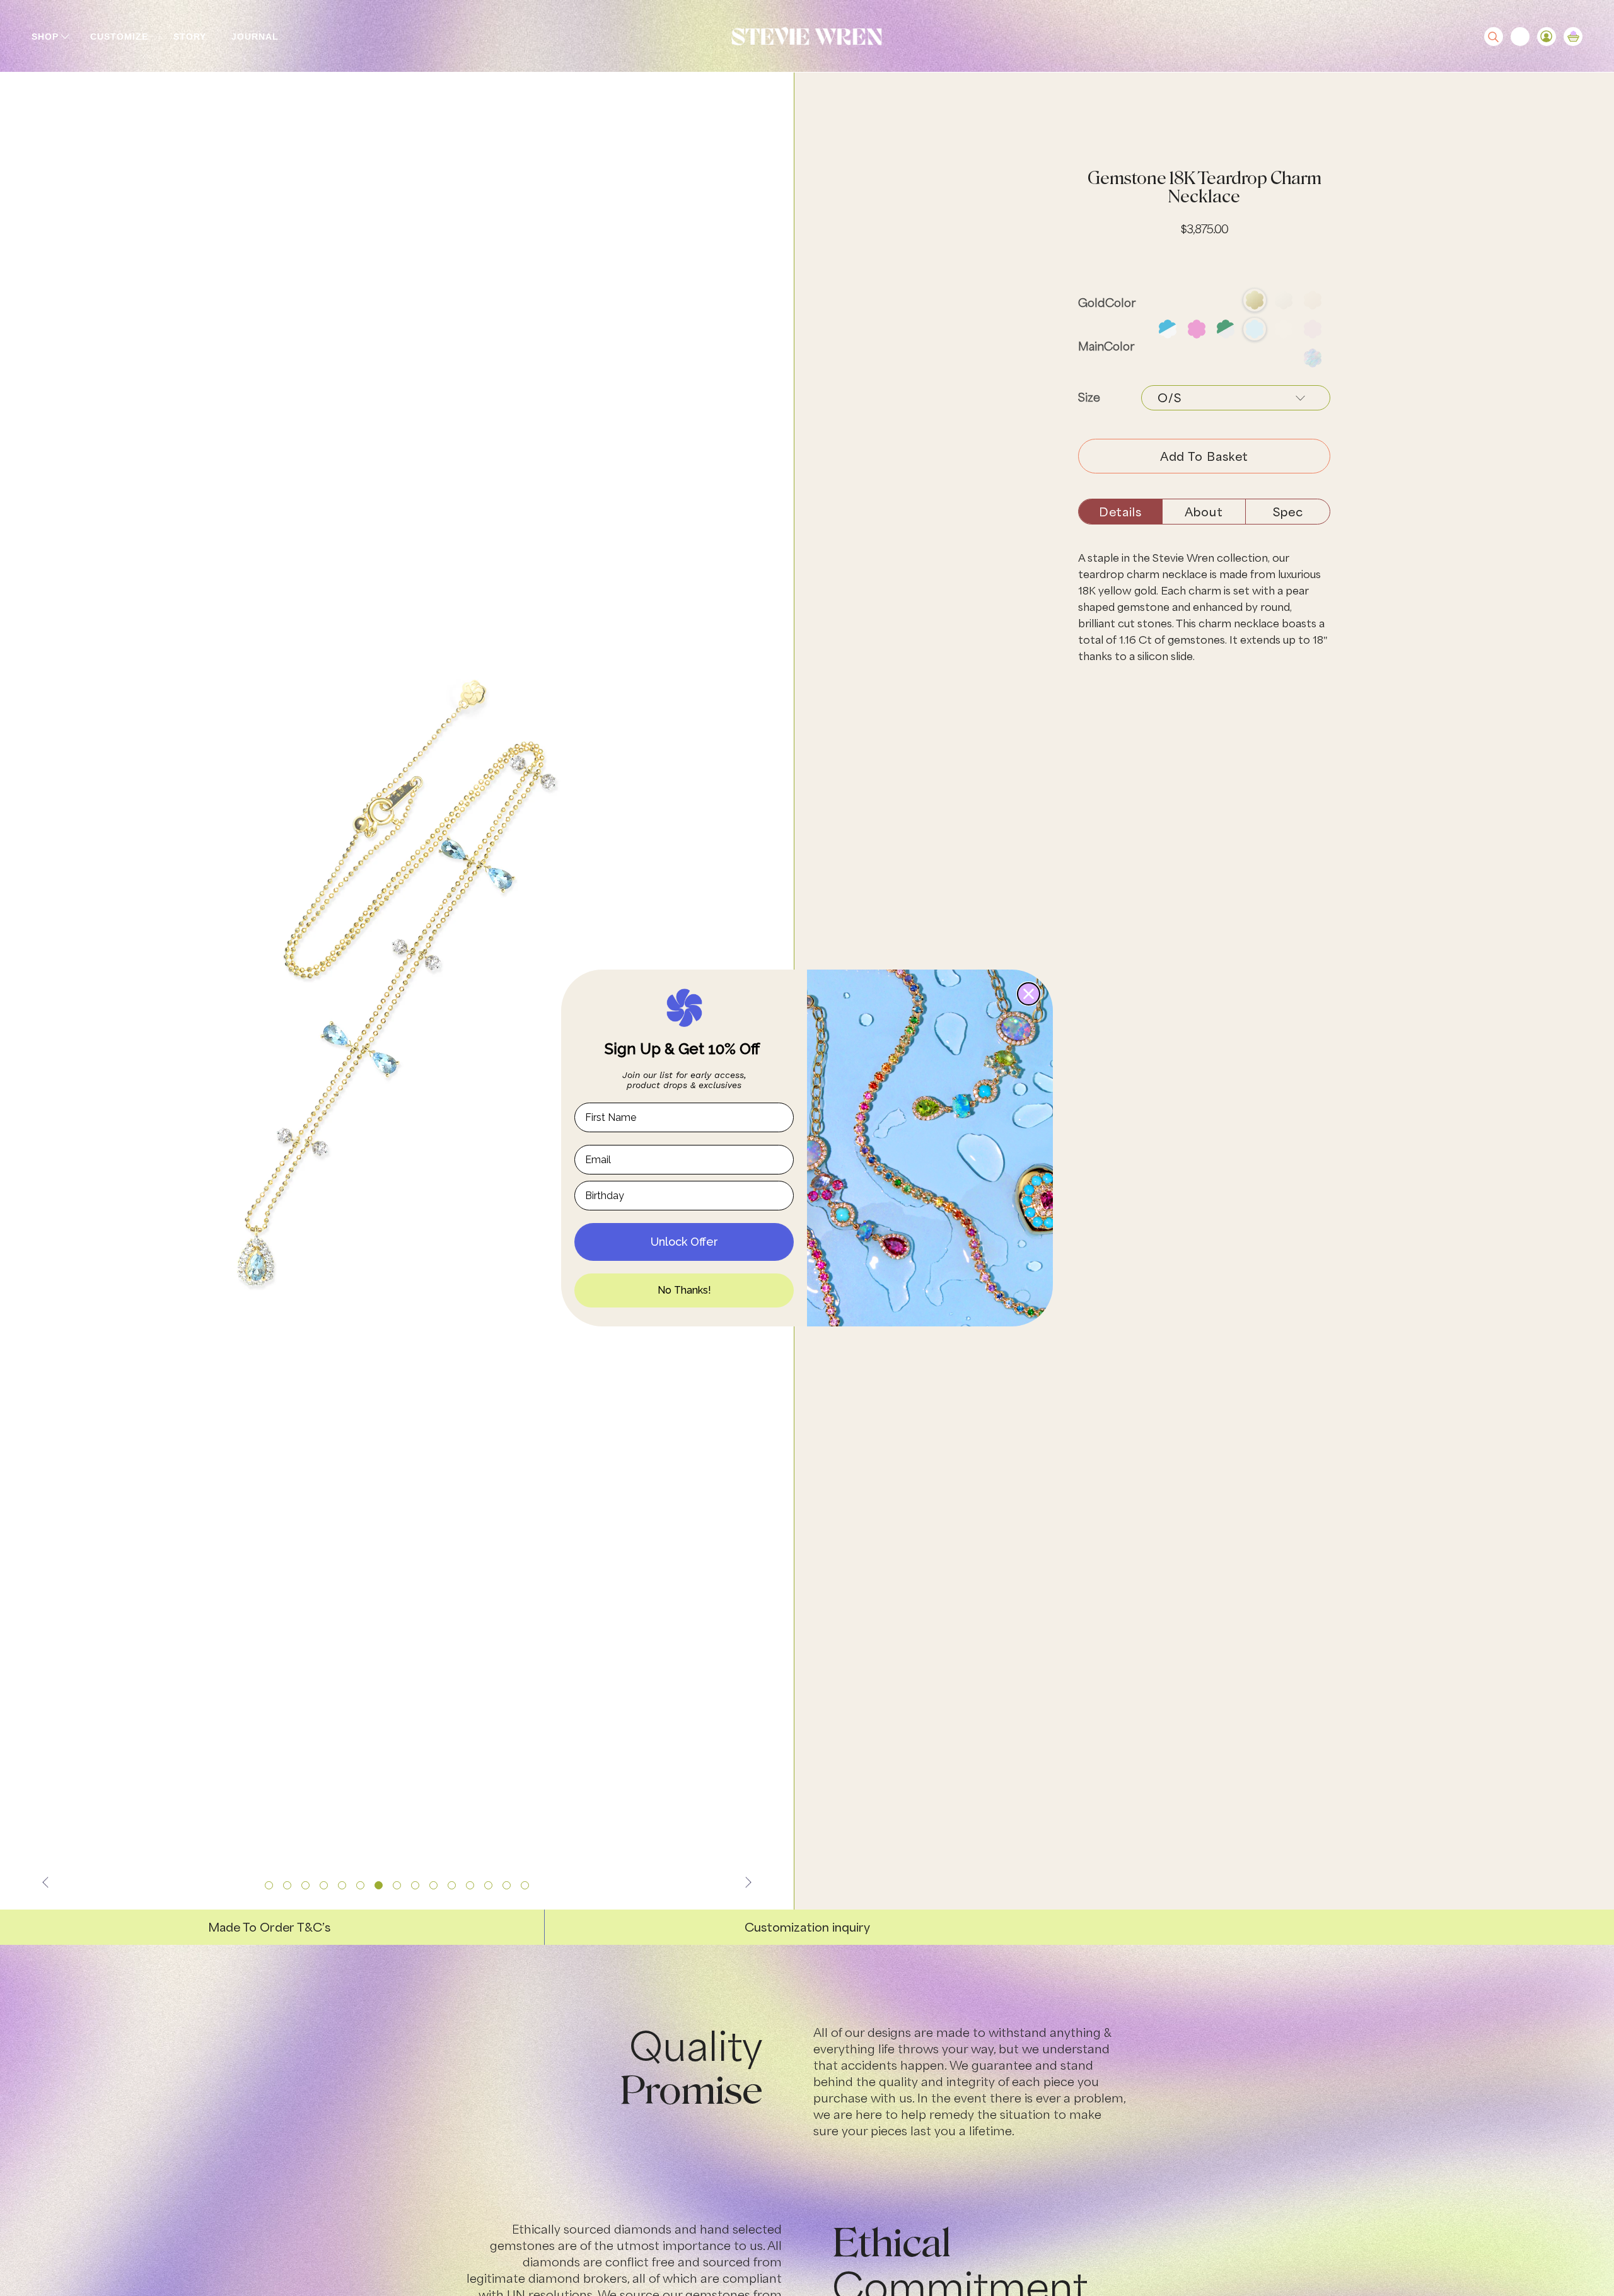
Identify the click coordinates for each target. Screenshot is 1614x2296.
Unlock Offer (684, 1242)
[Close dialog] (1029, 994)
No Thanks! (684, 1290)
